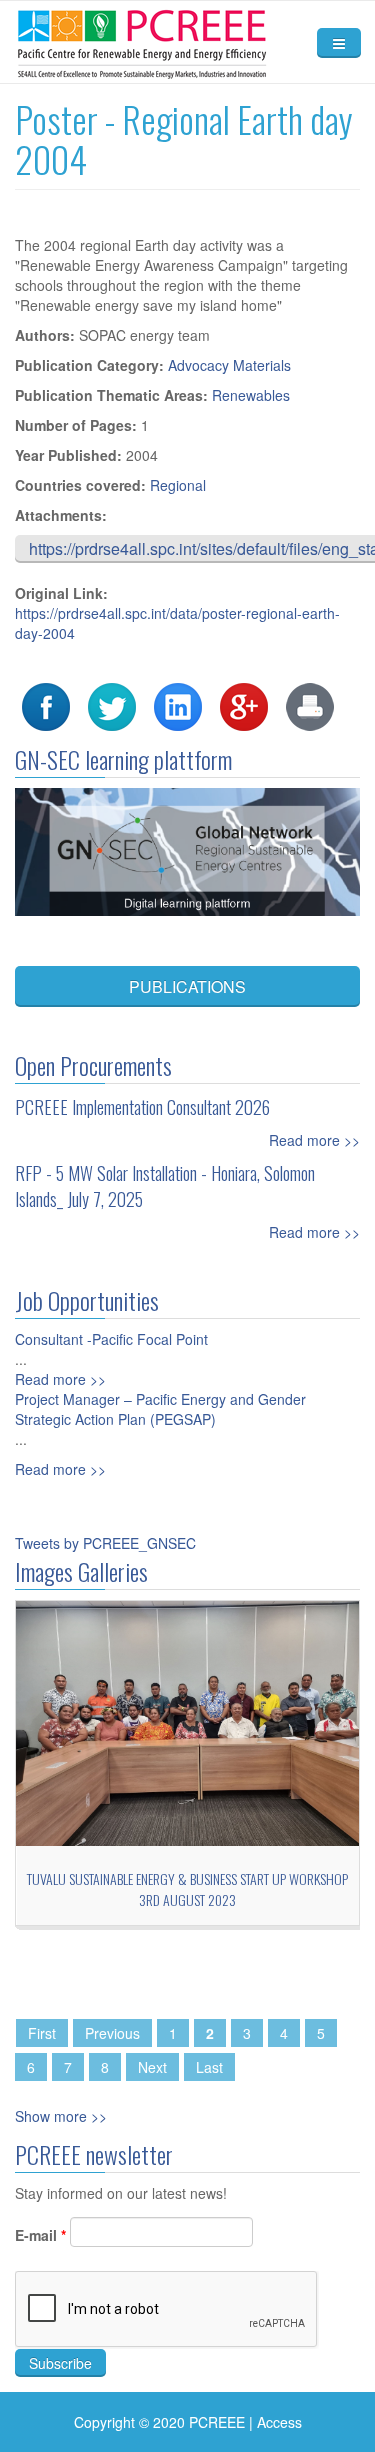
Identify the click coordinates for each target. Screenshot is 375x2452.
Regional (178, 485)
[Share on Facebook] (46, 705)
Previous (112, 2033)
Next (152, 2067)
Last (209, 2067)
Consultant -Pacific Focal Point (111, 1339)
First (42, 2033)
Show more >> (61, 2116)
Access (279, 2422)
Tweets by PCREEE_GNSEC (105, 1543)
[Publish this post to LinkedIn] (178, 705)
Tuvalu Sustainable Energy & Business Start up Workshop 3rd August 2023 (187, 1889)
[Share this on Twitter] (112, 705)
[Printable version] (310, 705)
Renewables (251, 395)
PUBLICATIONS (187, 986)
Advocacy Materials (229, 365)
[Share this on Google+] (244, 705)
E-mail (40, 2235)
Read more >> (314, 1140)
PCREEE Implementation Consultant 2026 (142, 1107)
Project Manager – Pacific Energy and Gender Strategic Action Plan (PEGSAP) (160, 1409)
